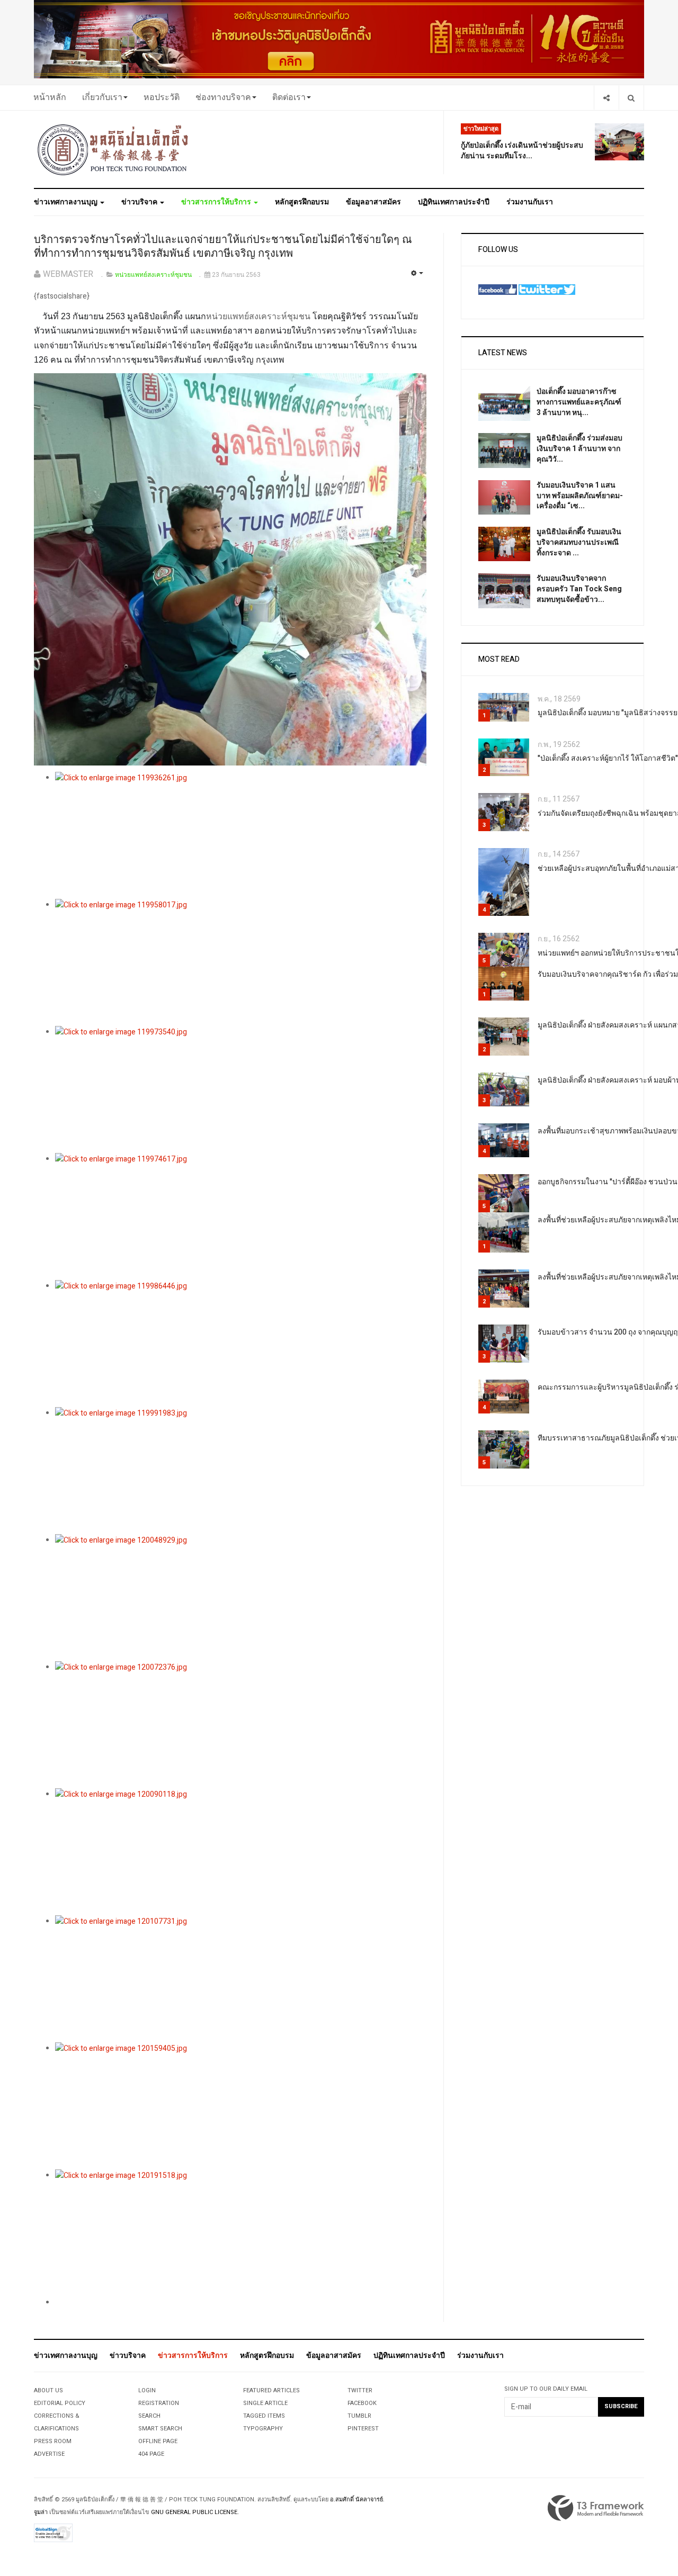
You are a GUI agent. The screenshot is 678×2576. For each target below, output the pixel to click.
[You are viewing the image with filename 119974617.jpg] (241, 1217)
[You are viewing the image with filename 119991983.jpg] (241, 1471)
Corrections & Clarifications (57, 2422)
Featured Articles (271, 2390)
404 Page (151, 2454)
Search (149, 2416)
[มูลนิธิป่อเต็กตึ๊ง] (113, 149)
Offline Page (158, 2441)
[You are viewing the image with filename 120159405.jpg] (241, 2106)
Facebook (362, 2403)
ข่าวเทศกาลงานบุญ (66, 202)
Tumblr (359, 2416)
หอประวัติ (162, 97)
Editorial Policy (60, 2403)
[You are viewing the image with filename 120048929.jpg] (241, 1598)
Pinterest (363, 2429)
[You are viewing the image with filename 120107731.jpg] (241, 1979)
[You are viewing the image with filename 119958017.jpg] (241, 962)
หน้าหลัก (50, 97)
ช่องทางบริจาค (223, 97)
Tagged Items (264, 2416)
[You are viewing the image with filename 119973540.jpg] (241, 1089)
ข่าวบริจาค (140, 202)
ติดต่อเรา (289, 97)
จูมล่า (41, 2512)
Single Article (265, 2403)
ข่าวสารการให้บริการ (217, 202)
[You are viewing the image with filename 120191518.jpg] (241, 2233)
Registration (159, 2403)
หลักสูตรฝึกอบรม (302, 202)
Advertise (49, 2454)
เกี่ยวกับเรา (102, 97)
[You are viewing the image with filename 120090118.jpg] (241, 1852)
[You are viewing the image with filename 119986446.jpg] (241, 1344)
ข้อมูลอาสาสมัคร (373, 202)
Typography (263, 2429)
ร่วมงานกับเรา (530, 202)
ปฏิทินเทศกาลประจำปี (454, 202)
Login (147, 2390)
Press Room (53, 2441)
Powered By (596, 2508)
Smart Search (160, 2429)
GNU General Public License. (195, 2512)
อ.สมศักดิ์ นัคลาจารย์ (356, 2500)
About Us (48, 2390)
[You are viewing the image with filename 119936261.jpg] (241, 835)
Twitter (360, 2390)
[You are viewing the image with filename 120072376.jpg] (241, 1725)
